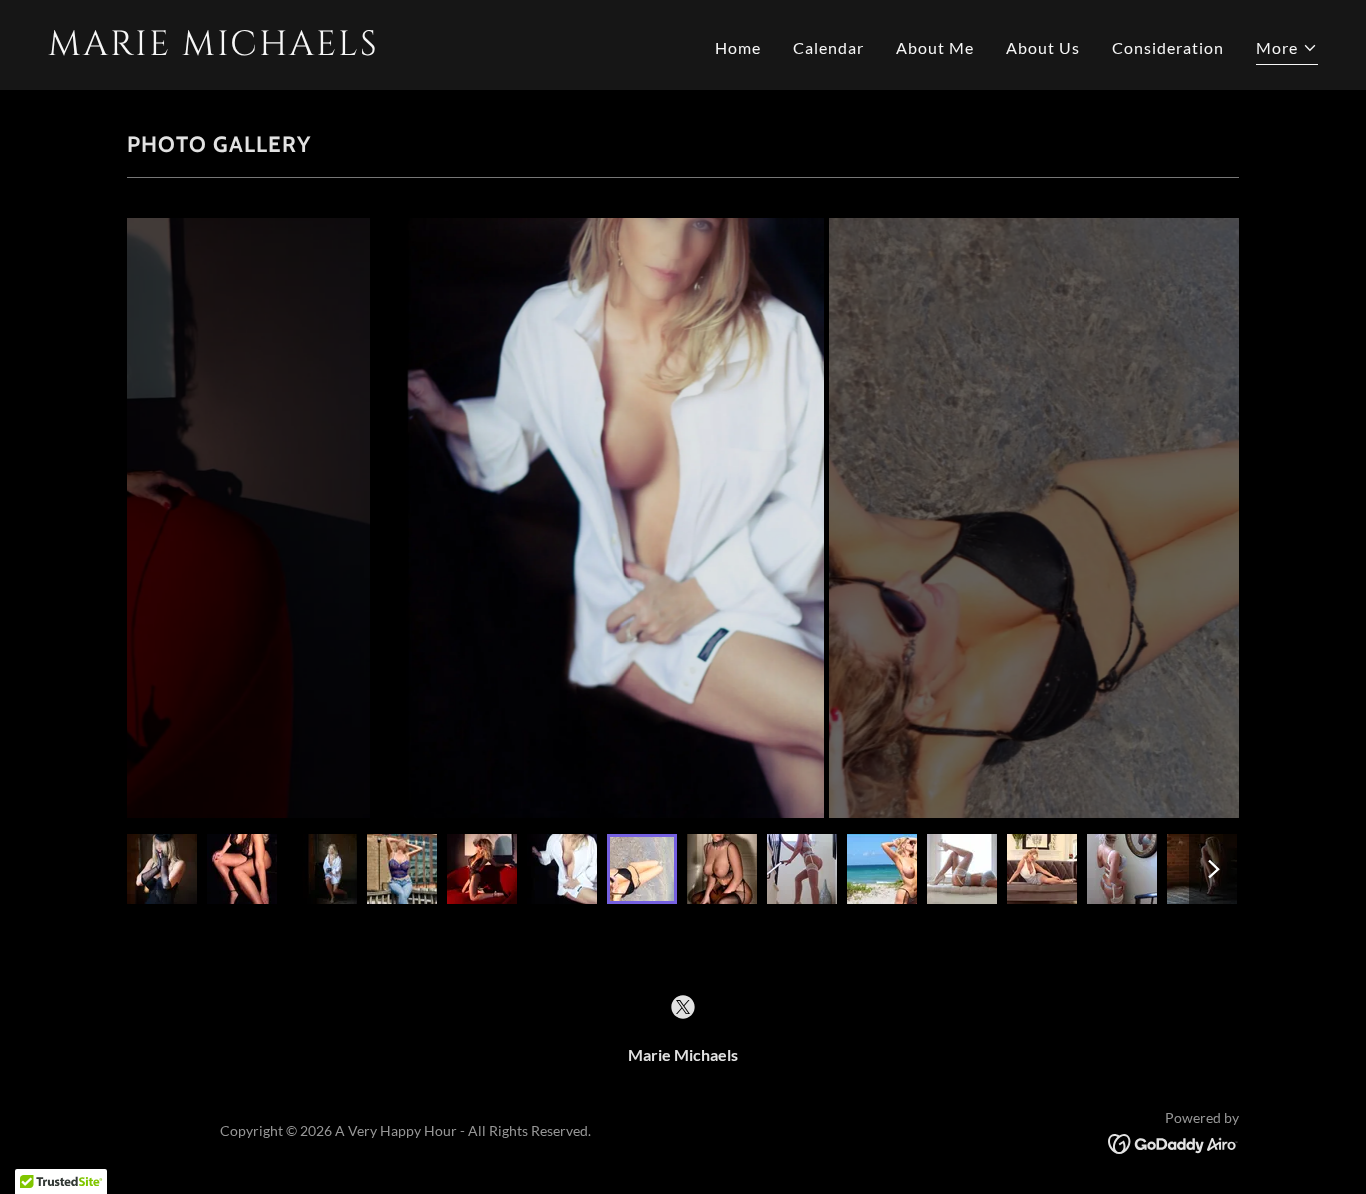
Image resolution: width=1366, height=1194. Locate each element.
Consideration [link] (1168, 47)
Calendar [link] (828, 47)
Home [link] (738, 47)
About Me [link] (935, 47)
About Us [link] (1043, 47)
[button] (1287, 50)
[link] (357, 48)
